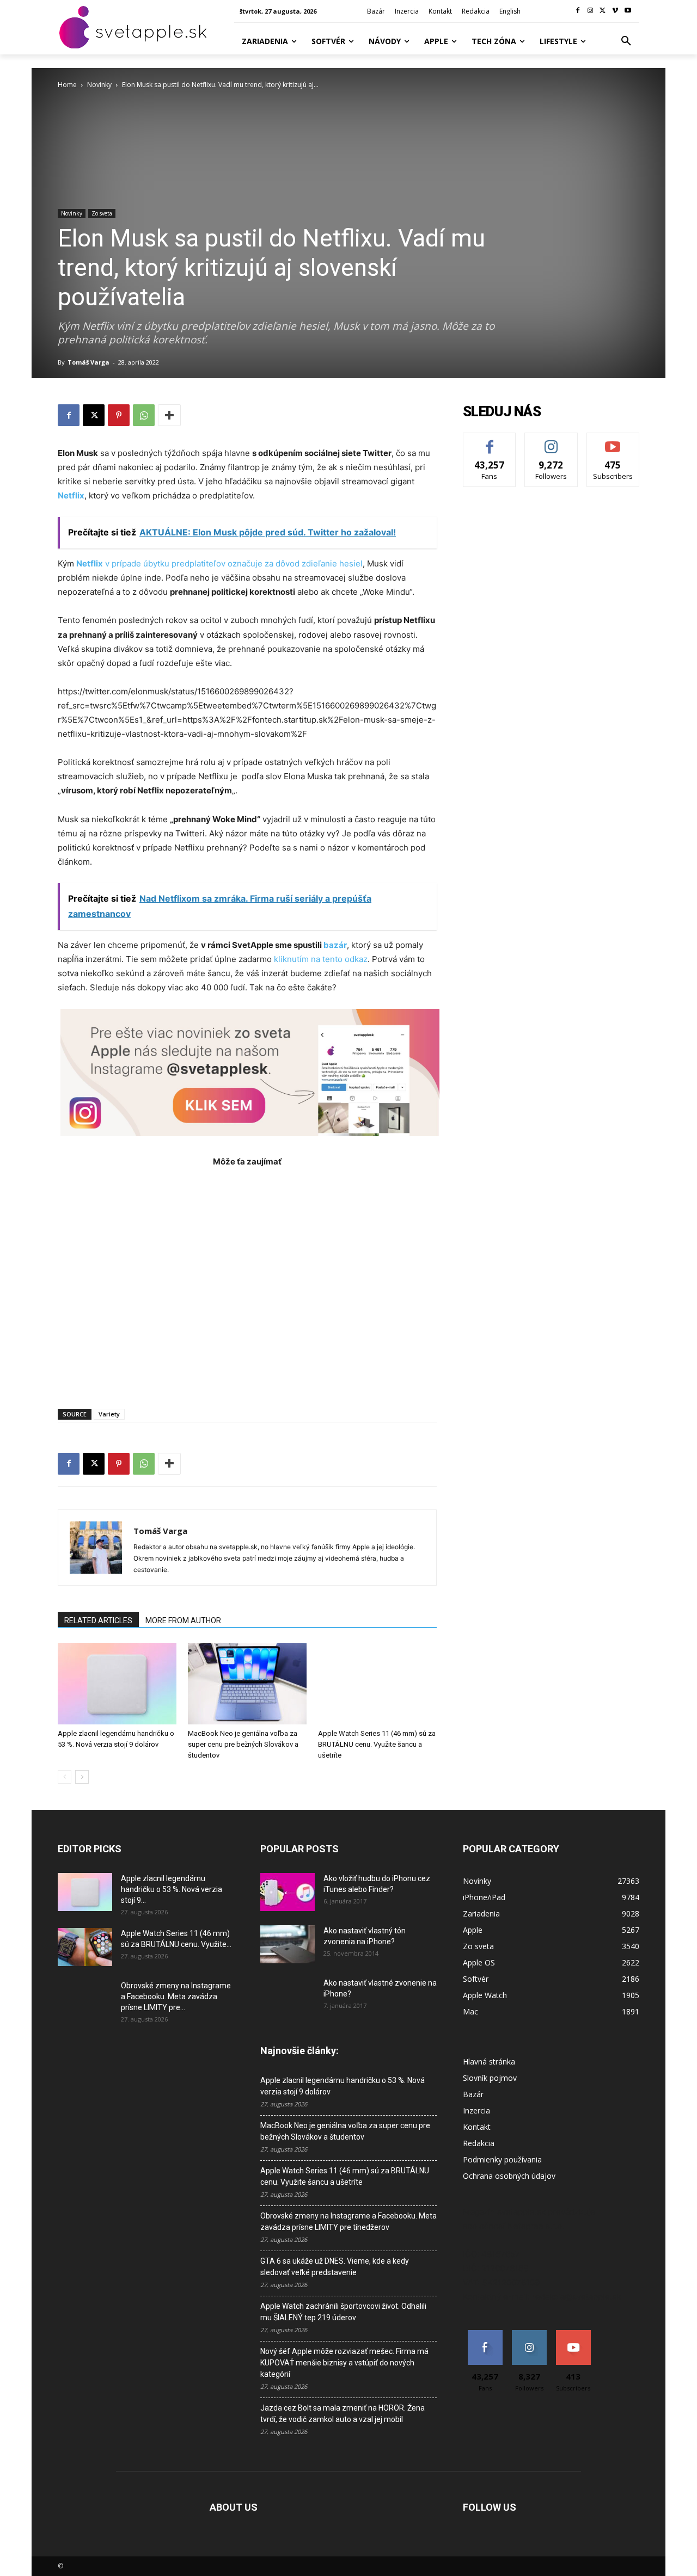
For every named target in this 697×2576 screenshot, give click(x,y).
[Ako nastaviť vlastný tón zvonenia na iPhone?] (288, 1944)
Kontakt (477, 2127)
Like (490, 441)
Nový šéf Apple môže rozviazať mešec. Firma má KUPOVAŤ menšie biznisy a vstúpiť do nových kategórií (344, 2363)
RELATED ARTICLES (98, 1620)
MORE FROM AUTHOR (183, 1620)
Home (67, 85)
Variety (109, 1414)
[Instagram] (591, 11)
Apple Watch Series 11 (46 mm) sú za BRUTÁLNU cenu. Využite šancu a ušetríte (377, 1744)
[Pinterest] (119, 415)
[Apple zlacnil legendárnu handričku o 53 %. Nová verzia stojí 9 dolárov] (117, 1684)
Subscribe (613, 441)
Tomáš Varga (88, 362)
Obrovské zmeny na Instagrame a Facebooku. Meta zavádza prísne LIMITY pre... (176, 1996)
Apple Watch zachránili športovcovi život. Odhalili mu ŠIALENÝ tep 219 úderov (343, 2312)
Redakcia (479, 2143)
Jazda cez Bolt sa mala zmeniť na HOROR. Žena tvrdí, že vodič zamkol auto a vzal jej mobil (343, 2414)
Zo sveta (102, 213)
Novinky (99, 85)
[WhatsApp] (144, 415)
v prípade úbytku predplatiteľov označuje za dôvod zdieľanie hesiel (219, 563)
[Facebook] (578, 11)
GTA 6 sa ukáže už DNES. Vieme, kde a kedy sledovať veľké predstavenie (335, 2267)
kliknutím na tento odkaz (321, 959)
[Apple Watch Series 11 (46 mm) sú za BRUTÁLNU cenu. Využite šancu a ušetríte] (377, 1684)
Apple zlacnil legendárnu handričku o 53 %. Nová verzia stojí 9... (172, 1889)
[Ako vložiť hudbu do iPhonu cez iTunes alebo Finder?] (288, 1892)
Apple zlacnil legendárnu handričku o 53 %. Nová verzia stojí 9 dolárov (343, 2086)
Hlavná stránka (489, 2062)
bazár (335, 945)
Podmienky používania (502, 2159)
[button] (626, 41)
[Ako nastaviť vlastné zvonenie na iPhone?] (288, 1992)
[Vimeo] (615, 11)
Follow (551, 441)
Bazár (473, 2094)
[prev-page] (65, 1777)
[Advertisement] (247, 1282)
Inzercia (476, 2110)
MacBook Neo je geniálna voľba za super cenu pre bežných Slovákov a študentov (243, 1744)
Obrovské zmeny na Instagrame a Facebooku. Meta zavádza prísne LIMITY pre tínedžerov (348, 2221)
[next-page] (82, 1777)
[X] (603, 11)
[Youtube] (628, 11)
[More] (169, 415)
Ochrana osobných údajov (509, 2176)
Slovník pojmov (490, 2078)
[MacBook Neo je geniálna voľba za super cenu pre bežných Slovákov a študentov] (247, 1684)
